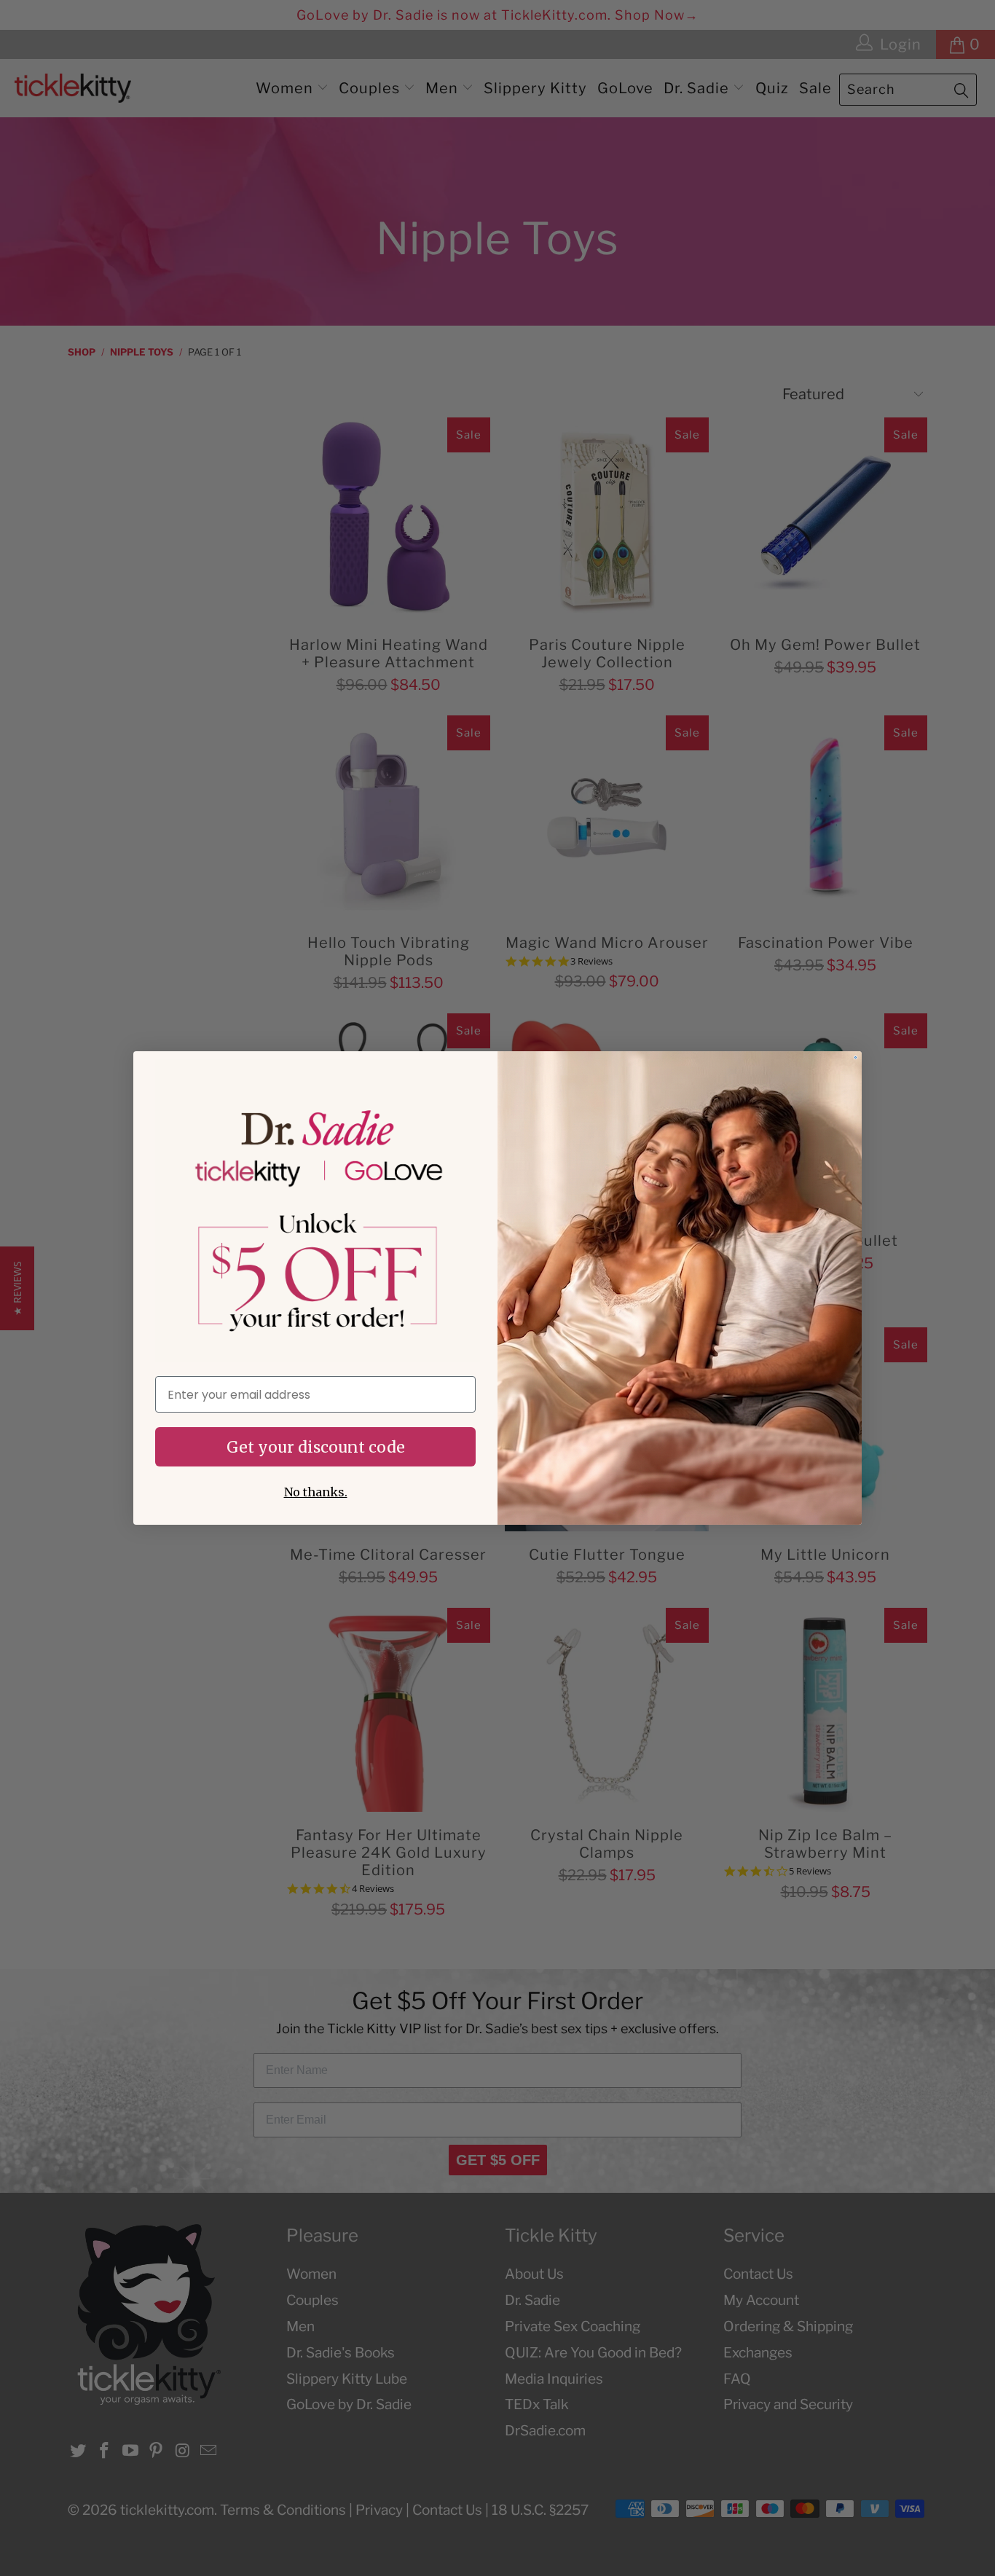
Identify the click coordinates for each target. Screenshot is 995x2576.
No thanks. (316, 1492)
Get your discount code (316, 1447)
